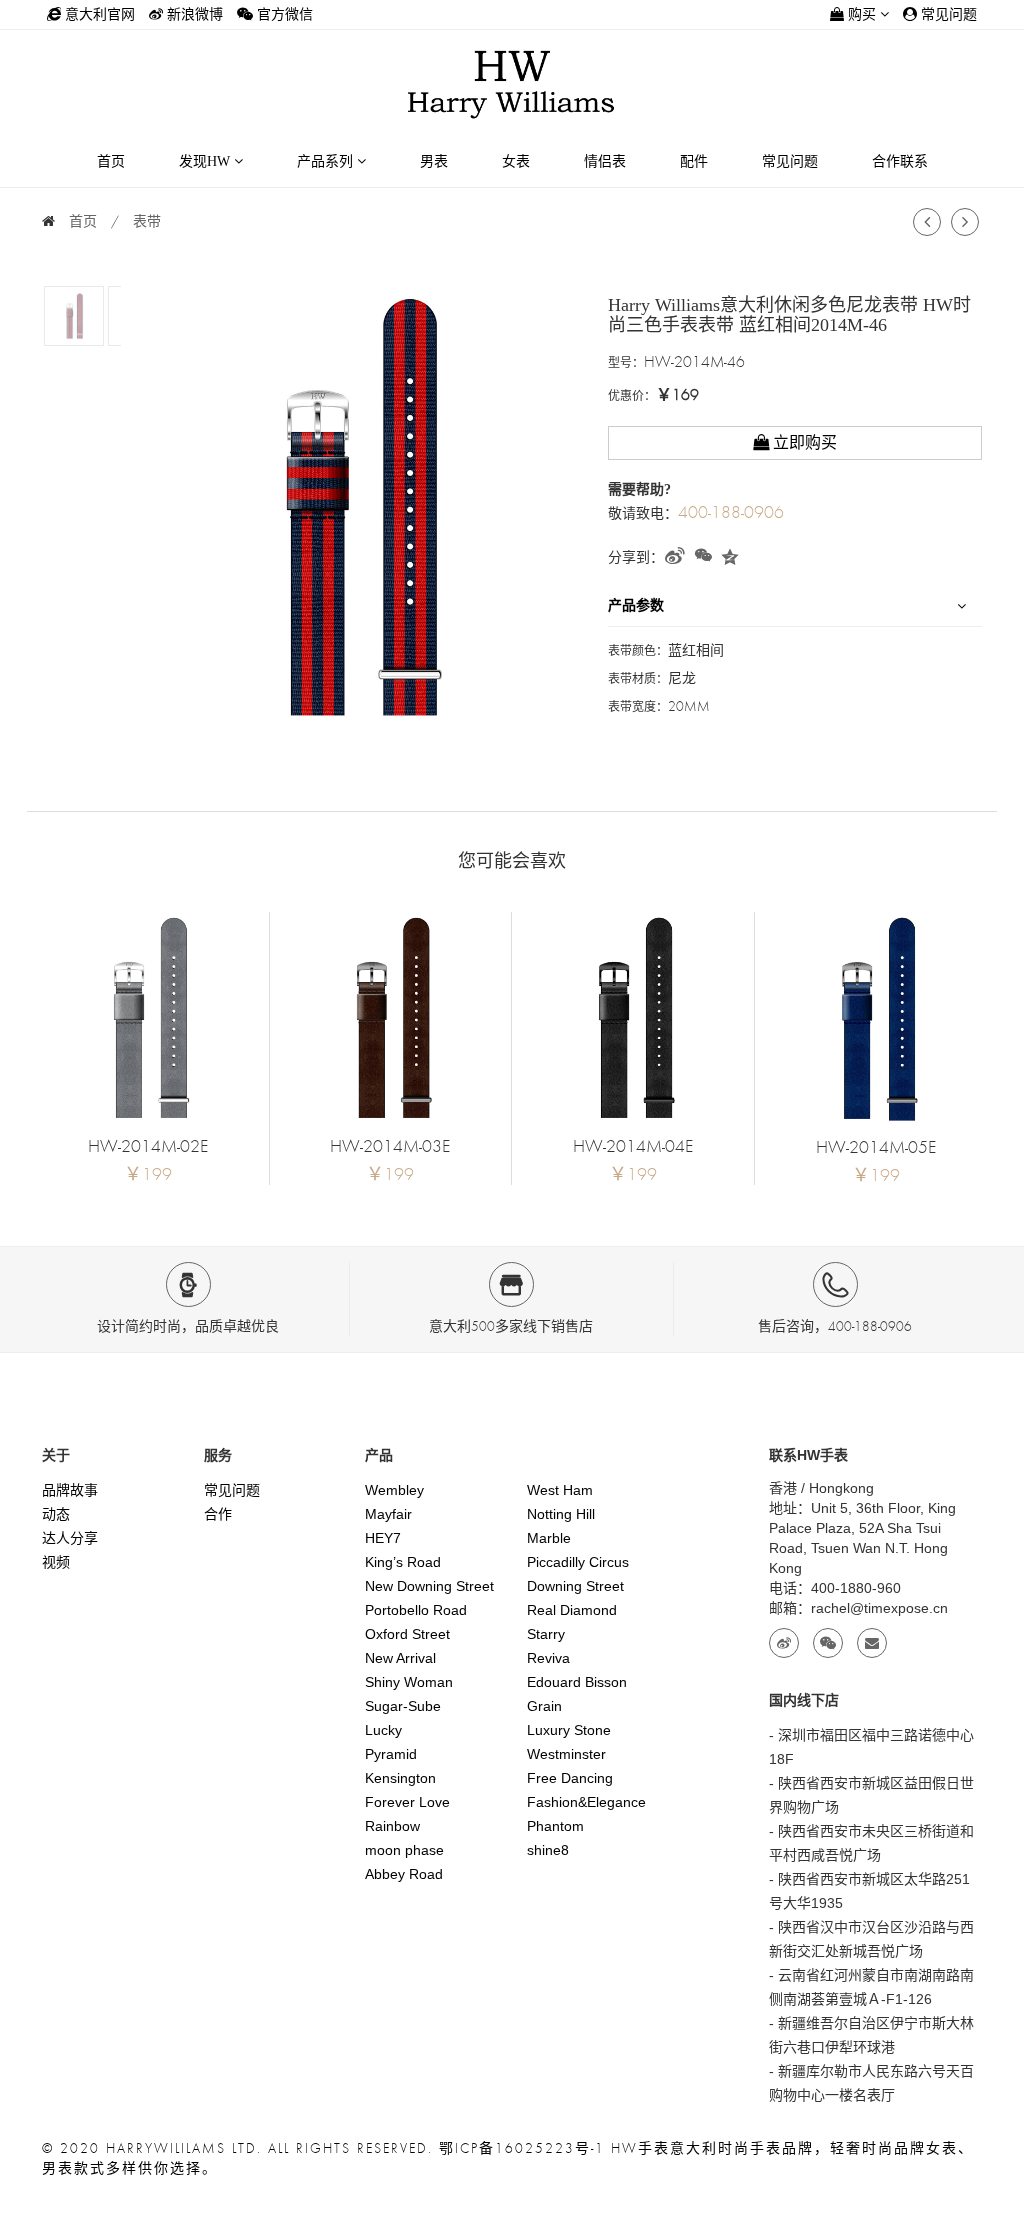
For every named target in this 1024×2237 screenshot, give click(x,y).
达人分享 (70, 1538)
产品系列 (327, 161)
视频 (56, 1562)
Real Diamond (572, 1610)
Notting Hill (561, 1514)
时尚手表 (750, 2148)
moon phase (404, 1850)
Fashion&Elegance (586, 1802)
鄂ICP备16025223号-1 (522, 2148)
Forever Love (407, 1802)
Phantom (555, 1826)
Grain (544, 1706)
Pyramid (391, 1754)
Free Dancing (570, 1778)
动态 (56, 1514)
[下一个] (965, 223)
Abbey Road (404, 1874)
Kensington (400, 1778)
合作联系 (900, 161)
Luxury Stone (569, 1730)
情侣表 (605, 161)
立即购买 (803, 443)
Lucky (383, 1730)
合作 (218, 1514)
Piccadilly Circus (578, 1562)
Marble (549, 1538)
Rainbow (392, 1826)
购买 (862, 14)
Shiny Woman (409, 1682)
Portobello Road (416, 1610)
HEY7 (383, 1538)
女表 (516, 161)
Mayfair (388, 1514)
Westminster (566, 1754)
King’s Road (403, 1562)
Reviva (548, 1658)
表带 (147, 221)
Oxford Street (407, 1634)
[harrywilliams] (512, 82)
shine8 (548, 1850)
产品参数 (636, 605)
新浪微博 (193, 14)
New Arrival (400, 1658)
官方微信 (283, 14)
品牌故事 (70, 1490)
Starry (546, 1634)
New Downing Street (429, 1586)
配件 (694, 161)
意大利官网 (98, 14)
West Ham (560, 1490)
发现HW (206, 161)
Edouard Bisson (577, 1682)
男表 (434, 161)
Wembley (394, 1490)
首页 (111, 161)
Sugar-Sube (403, 1706)
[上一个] (927, 223)
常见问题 (947, 14)
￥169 (677, 395)
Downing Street (575, 1586)
